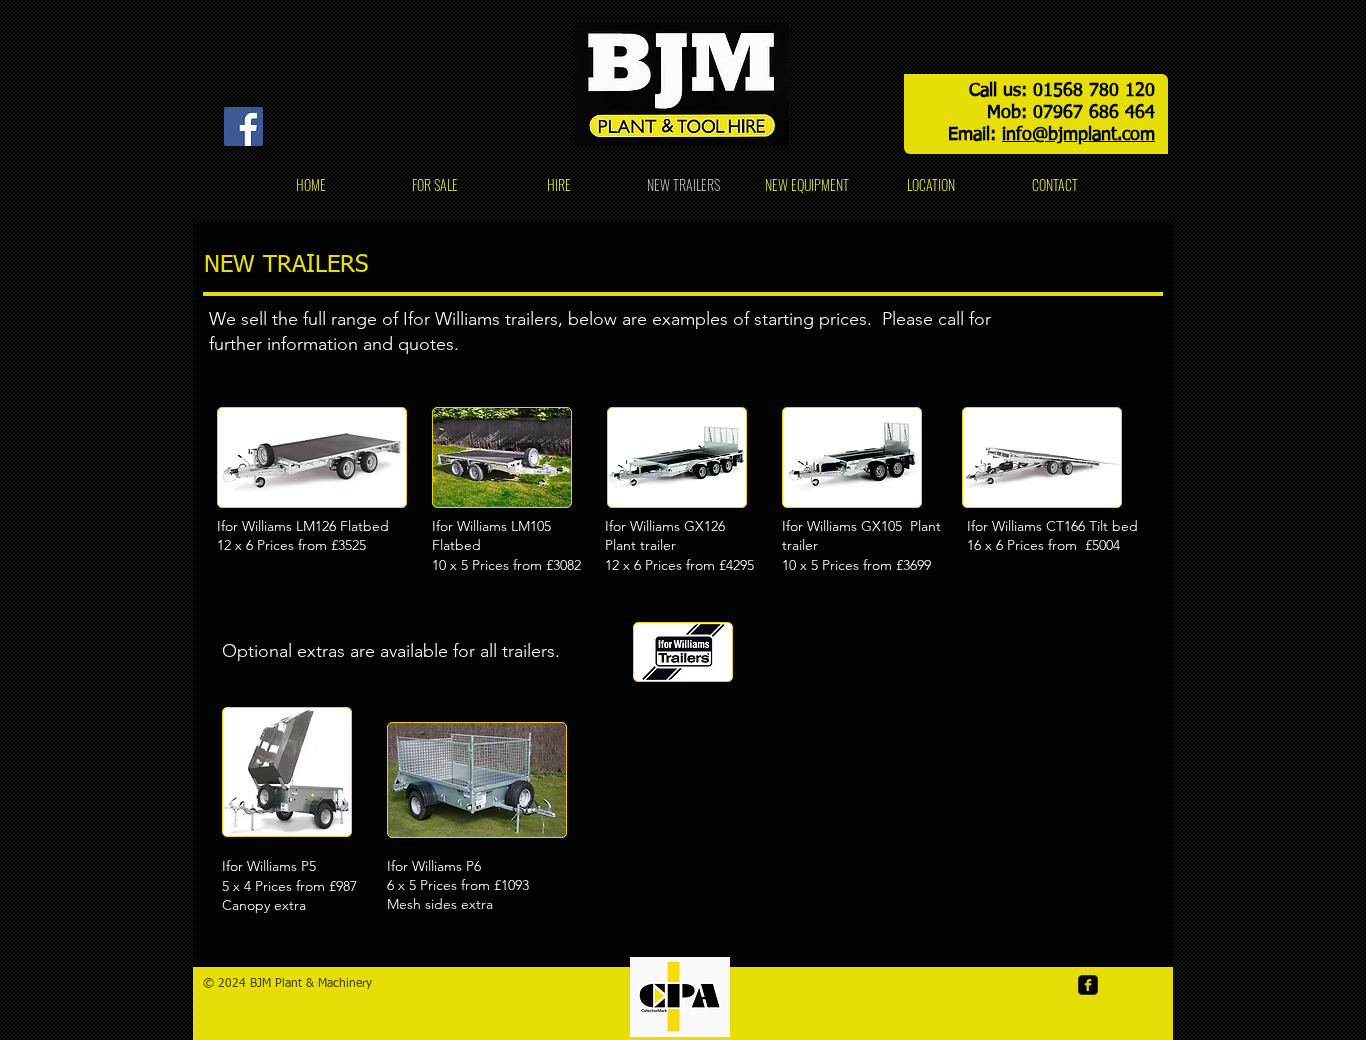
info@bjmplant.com (1078, 135)
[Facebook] (243, 126)
